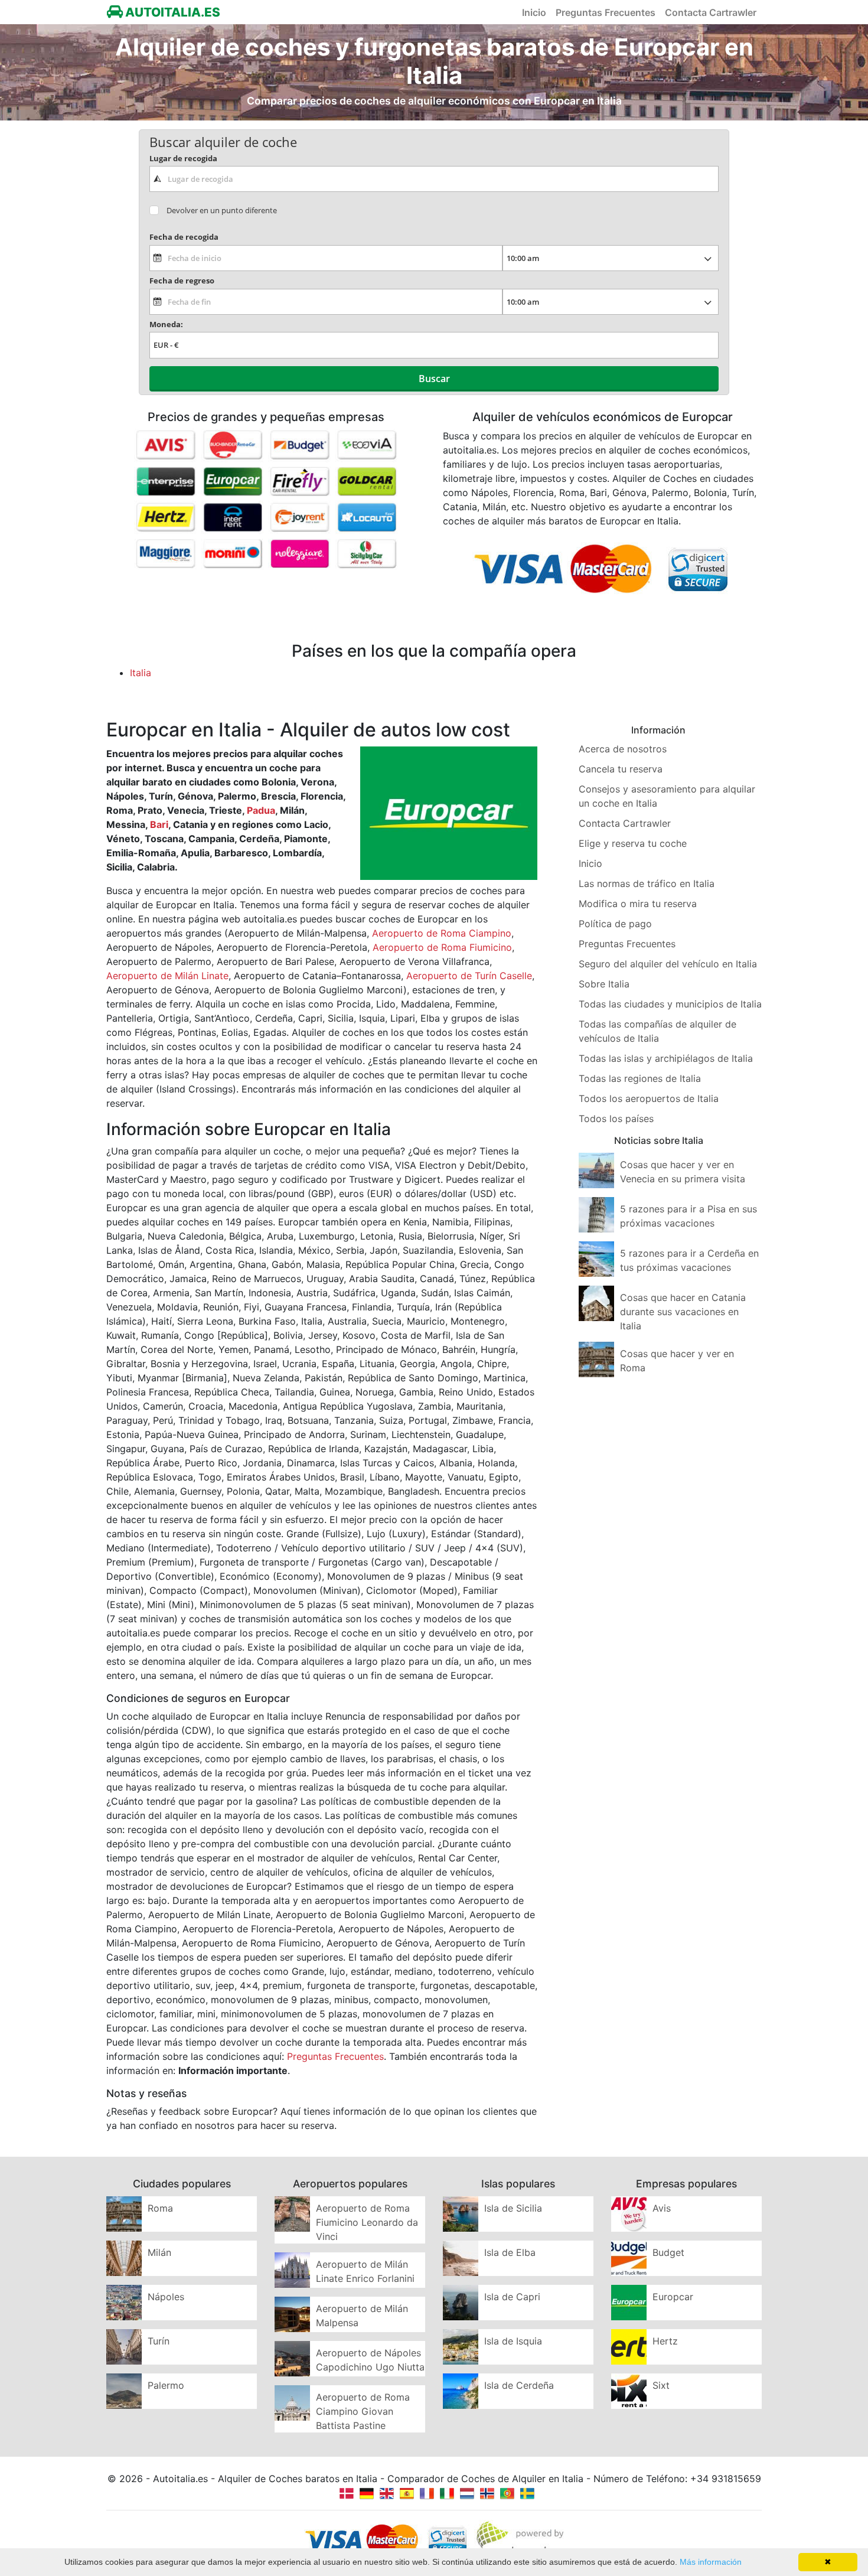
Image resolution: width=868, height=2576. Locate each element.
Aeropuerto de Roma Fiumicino (442, 947)
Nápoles (166, 2297)
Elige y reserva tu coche (633, 843)
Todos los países (616, 1119)
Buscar (434, 379)
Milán (159, 2252)
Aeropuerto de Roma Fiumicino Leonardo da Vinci (367, 2222)
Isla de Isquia (513, 2341)
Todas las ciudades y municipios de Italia (670, 1004)
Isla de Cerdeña (519, 2385)
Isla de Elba (510, 2252)
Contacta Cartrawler (711, 12)
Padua (261, 810)
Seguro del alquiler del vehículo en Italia (668, 964)
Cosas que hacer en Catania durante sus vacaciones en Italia (683, 1312)
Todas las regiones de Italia (640, 1078)
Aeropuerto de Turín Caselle (469, 976)
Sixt (661, 2385)
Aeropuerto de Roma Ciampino (442, 933)
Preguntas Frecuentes (606, 12)
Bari (159, 824)
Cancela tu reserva (621, 769)
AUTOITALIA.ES (172, 12)
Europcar (673, 2297)
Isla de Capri (512, 2297)
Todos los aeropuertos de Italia (649, 1098)
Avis (662, 2208)
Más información (711, 2562)
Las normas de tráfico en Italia (647, 883)
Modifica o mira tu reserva (638, 904)
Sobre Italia (604, 984)
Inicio (534, 12)
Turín (159, 2341)
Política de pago (615, 924)
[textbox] (434, 179)
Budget (668, 2252)
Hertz (665, 2341)
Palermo (166, 2385)
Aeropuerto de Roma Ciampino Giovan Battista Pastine (363, 2411)
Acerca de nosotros (623, 749)
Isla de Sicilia (513, 2208)
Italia (141, 673)
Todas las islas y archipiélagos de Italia (666, 1058)
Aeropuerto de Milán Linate (167, 976)
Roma (160, 2208)
